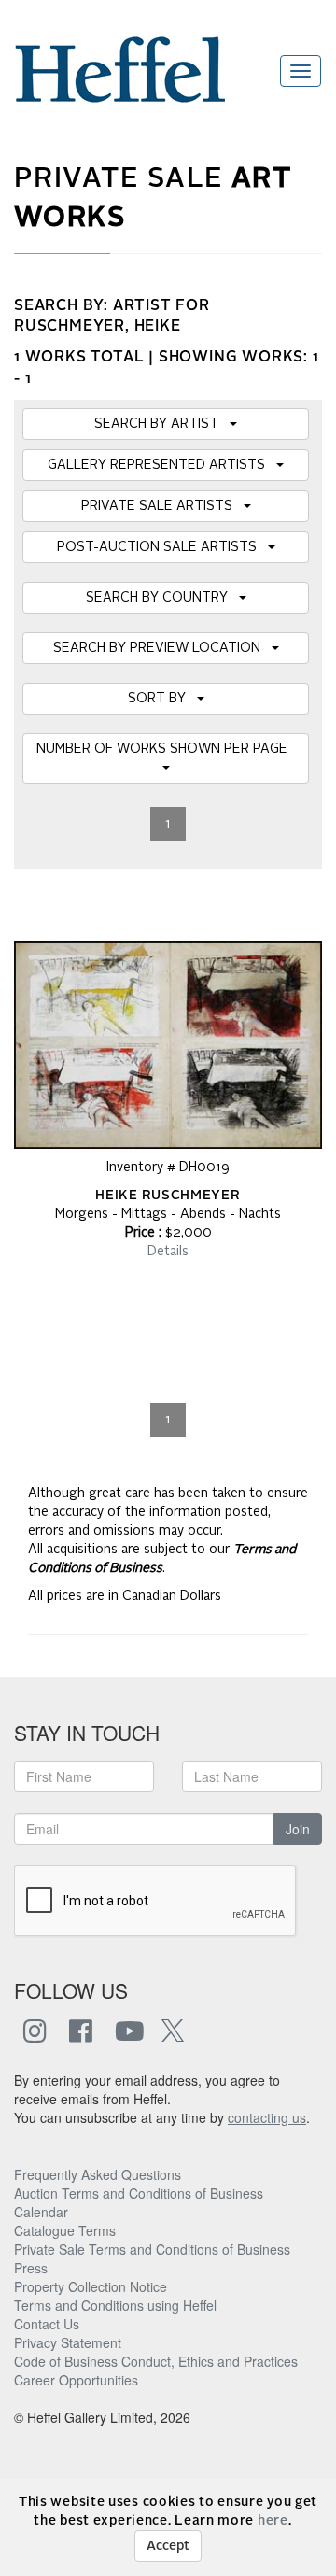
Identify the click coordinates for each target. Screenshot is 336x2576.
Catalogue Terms (65, 2230)
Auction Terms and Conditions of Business (139, 2193)
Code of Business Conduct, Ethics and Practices (156, 2361)
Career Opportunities (76, 2380)
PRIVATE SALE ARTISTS (162, 506)
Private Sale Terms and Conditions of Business (152, 2249)
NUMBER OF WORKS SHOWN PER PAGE (166, 749)
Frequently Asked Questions (98, 2174)
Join (298, 1829)
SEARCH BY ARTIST (162, 424)
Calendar (41, 2212)
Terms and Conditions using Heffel (115, 2305)
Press (31, 2268)
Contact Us (47, 2324)
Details (168, 1252)
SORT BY (162, 699)
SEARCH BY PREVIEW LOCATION (162, 648)
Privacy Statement (68, 2342)
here (273, 2521)
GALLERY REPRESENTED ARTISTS (162, 465)
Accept (168, 2546)
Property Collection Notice (91, 2286)
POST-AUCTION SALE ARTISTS (162, 547)
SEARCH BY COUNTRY (162, 598)
